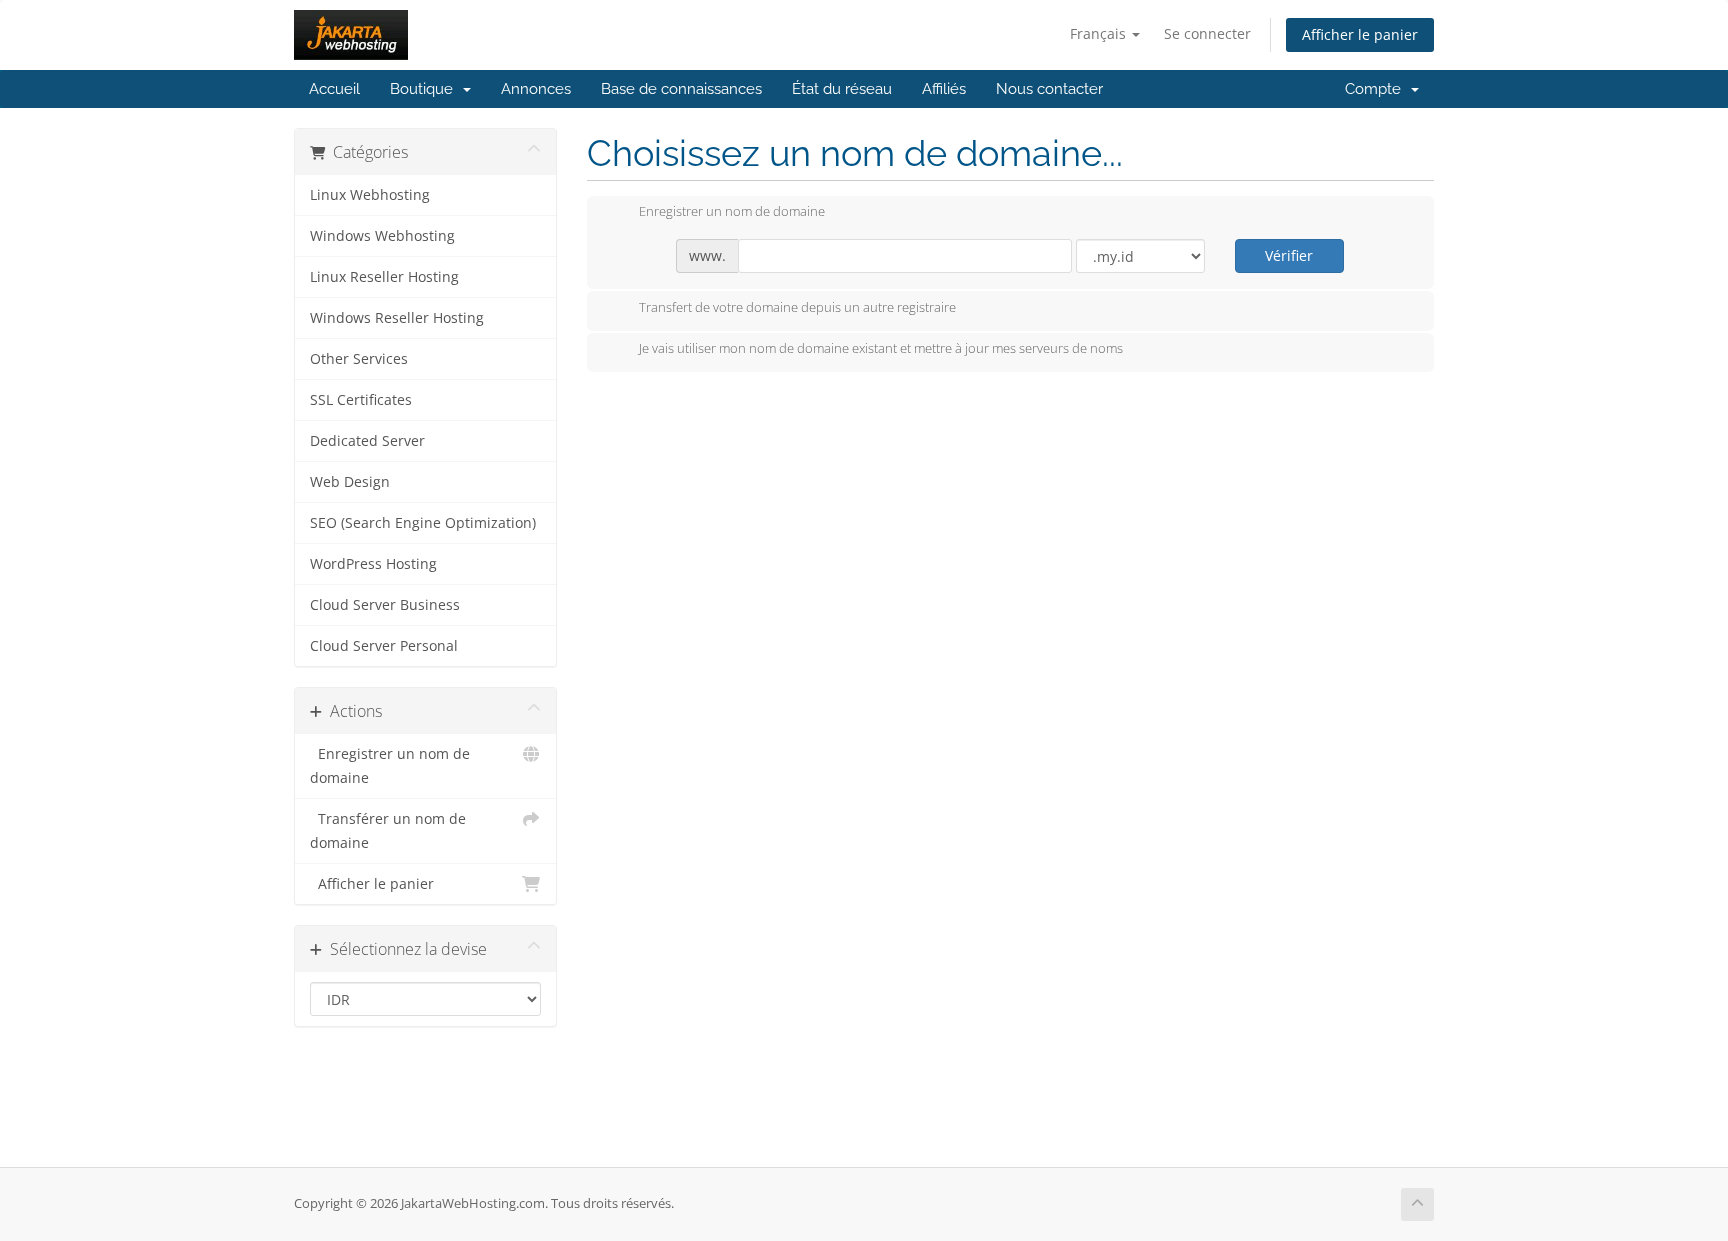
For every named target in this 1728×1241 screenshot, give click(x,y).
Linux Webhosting (370, 195)
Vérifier (1289, 255)
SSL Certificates (361, 400)
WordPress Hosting (373, 564)
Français (1100, 33)
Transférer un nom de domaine (388, 831)
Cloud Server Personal (384, 646)
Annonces (536, 89)
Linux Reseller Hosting (384, 277)
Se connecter (1207, 33)
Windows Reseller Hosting (397, 318)
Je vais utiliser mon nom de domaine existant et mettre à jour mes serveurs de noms (881, 349)
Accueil (334, 89)
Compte (1377, 89)
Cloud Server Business (385, 605)
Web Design (350, 482)
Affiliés (944, 89)
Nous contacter (1049, 89)
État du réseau (842, 89)
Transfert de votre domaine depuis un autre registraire (797, 307)
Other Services (359, 359)
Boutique (425, 89)
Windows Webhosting (382, 236)
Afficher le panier (1360, 34)
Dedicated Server (367, 441)
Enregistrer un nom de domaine (390, 766)
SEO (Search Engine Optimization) (423, 523)
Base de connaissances (681, 89)
